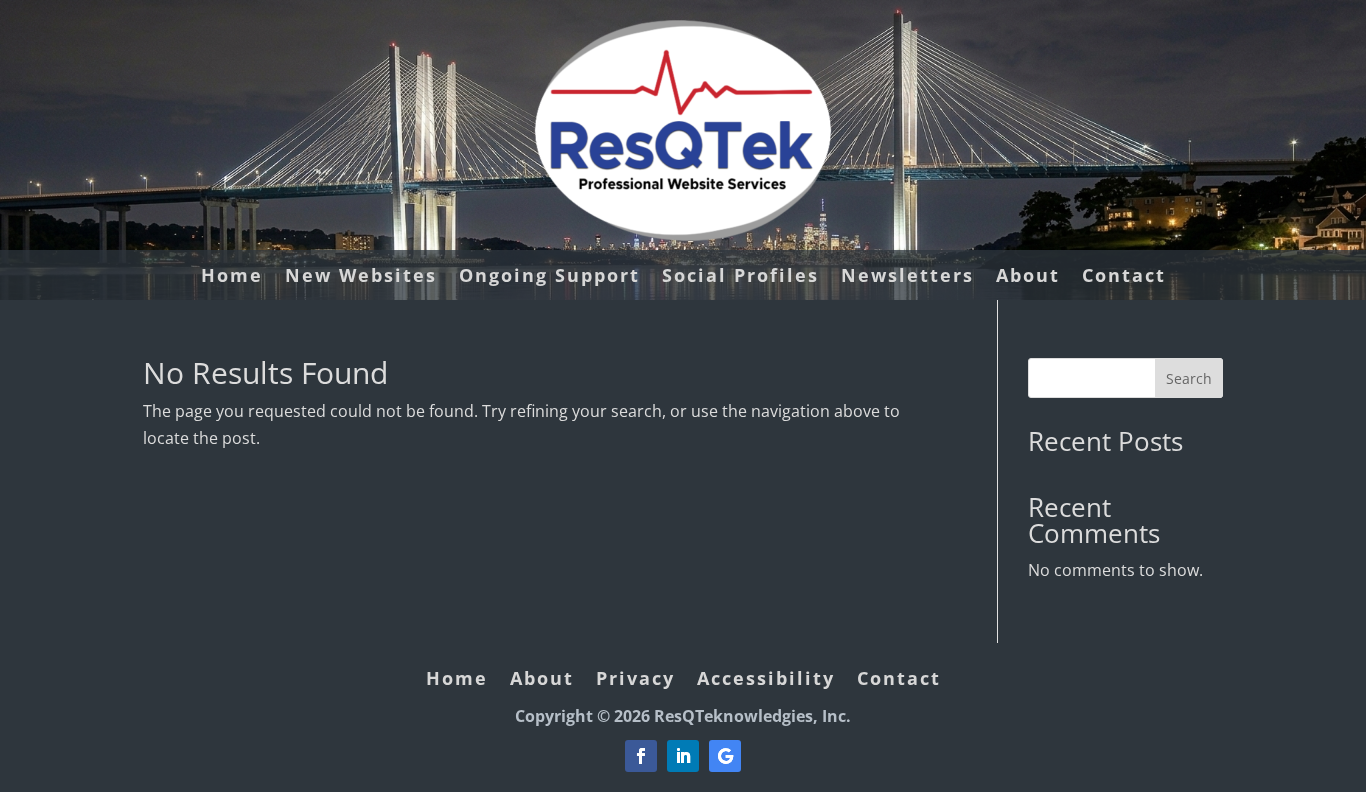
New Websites (361, 277)
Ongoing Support (549, 277)
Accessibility (766, 680)
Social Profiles (740, 277)
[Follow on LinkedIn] (683, 756)
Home (232, 277)
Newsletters (907, 277)
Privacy (635, 680)
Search (1189, 378)
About (1028, 277)
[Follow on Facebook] (641, 756)
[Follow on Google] (725, 756)
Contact (1124, 277)
